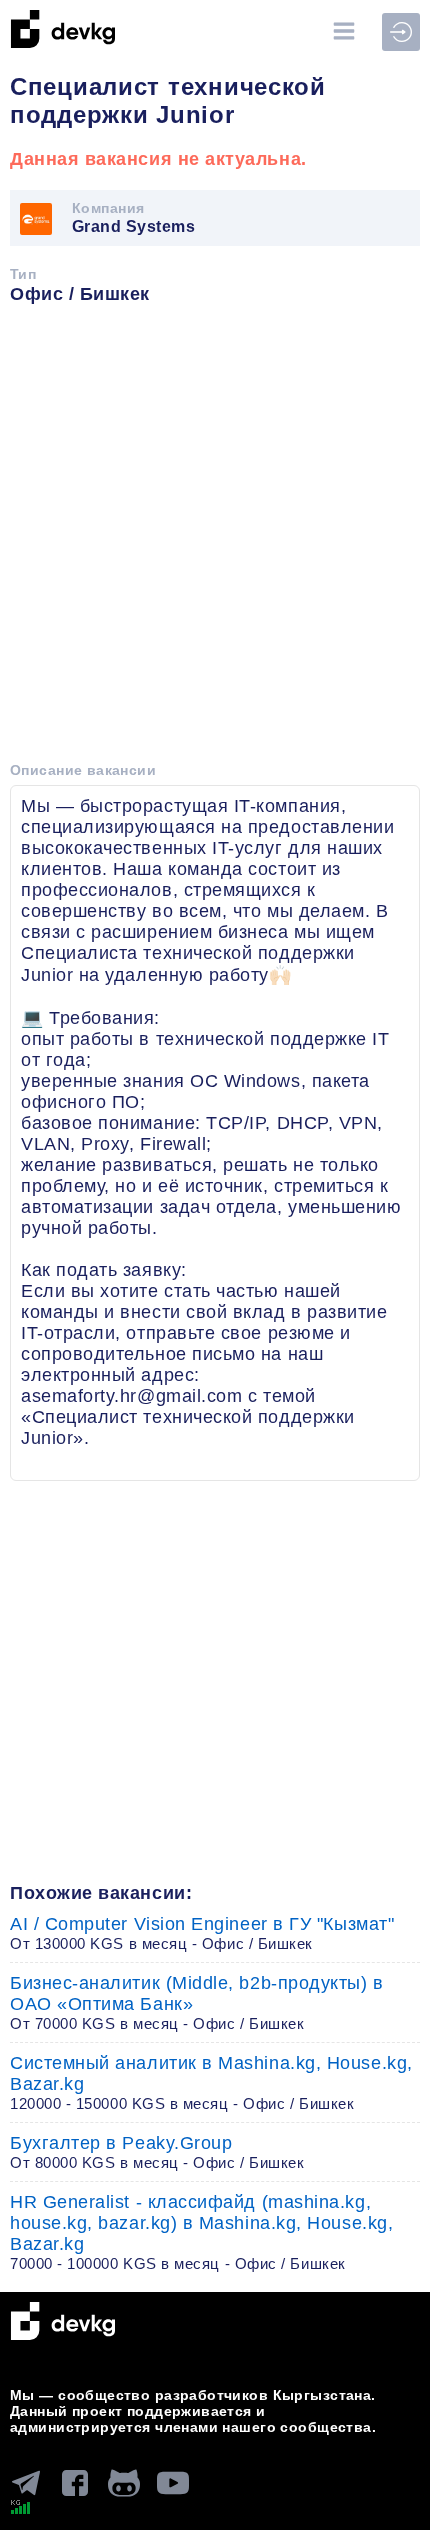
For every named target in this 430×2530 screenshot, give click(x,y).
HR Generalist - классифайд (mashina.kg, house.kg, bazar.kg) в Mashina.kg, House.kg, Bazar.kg (201, 2232)
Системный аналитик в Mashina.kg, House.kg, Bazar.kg (211, 2082)
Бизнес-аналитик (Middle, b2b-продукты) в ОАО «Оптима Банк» (197, 2002)
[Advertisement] (215, 540)
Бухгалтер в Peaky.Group (157, 2152)
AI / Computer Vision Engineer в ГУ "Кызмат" (202, 1933)
